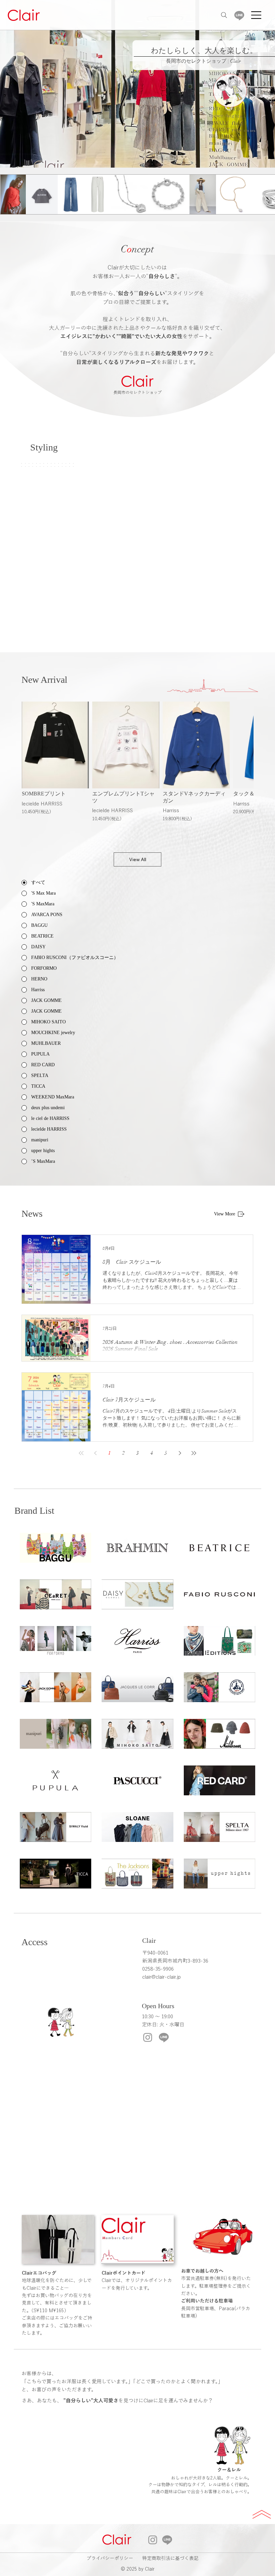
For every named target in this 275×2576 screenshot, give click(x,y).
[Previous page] (95, 1453)
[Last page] (194, 1453)
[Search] (224, 15)
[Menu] (257, 15)
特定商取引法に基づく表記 (170, 2558)
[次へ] (264, 84)
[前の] (11, 84)
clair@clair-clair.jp (161, 1977)
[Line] (239, 15)
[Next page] (180, 1453)
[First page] (81, 1453)
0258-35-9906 (158, 1969)
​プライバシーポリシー (110, 2558)
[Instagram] (148, 2037)
